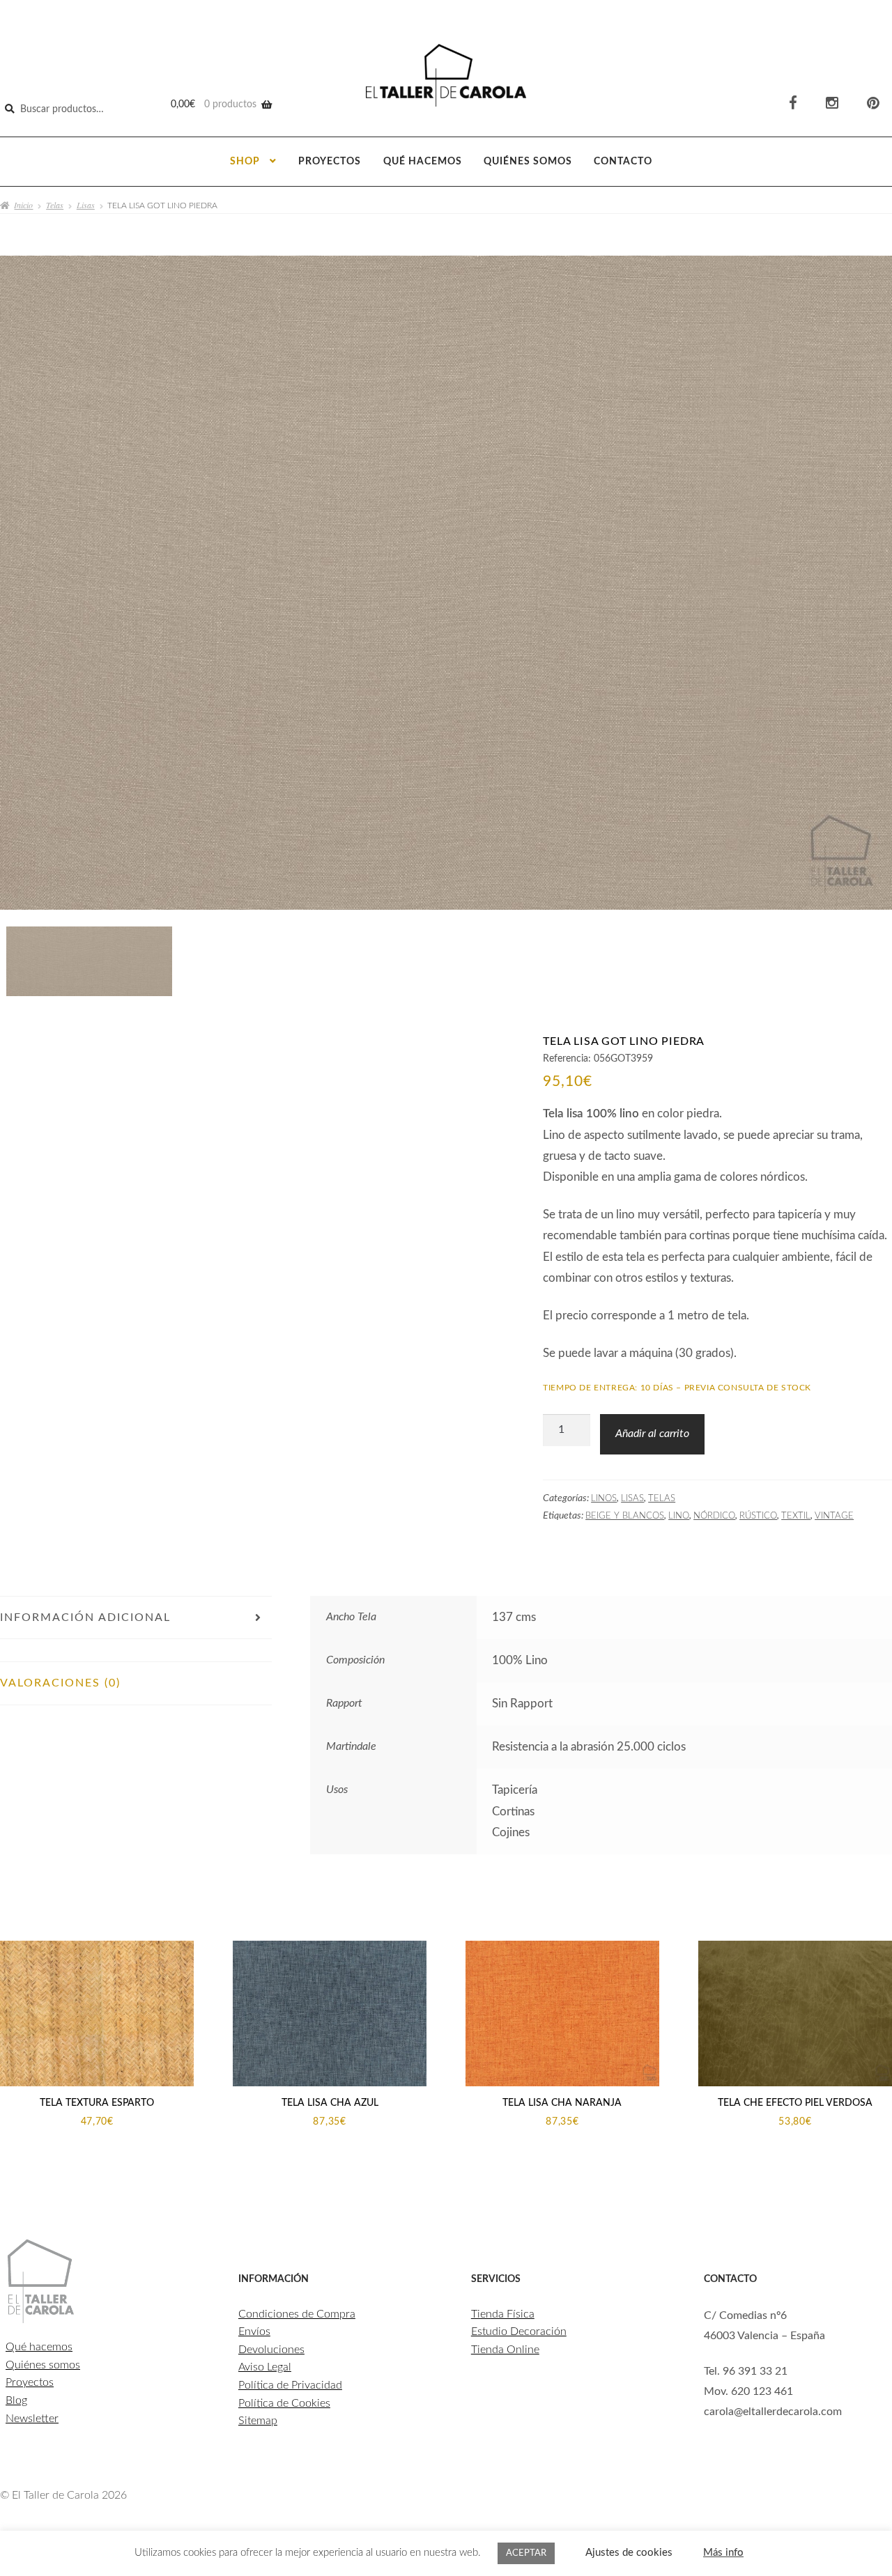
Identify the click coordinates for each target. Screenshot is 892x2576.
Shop (245, 162)
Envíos (254, 2331)
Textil (796, 1516)
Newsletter (32, 2419)
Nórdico (714, 1516)
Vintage (834, 1516)
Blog (16, 2400)
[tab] (136, 1650)
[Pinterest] (873, 103)
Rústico (758, 1516)
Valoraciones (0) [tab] (60, 1683)
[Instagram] (832, 103)
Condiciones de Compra (297, 2314)
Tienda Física (503, 2314)
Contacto (623, 162)
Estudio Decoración (519, 2331)
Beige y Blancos (625, 1516)
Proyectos (330, 162)
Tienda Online (505, 2350)
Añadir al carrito (652, 1434)
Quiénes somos (528, 162)
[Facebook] (793, 103)
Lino (679, 1516)
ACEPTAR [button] (526, 2553)
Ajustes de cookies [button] (629, 2553)
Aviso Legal (265, 2367)
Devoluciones (271, 2350)
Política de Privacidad (290, 2385)
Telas (55, 205)
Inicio (23, 205)
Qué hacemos (423, 162)
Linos (604, 1498)
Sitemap (258, 2421)
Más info (723, 2553)
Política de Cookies (284, 2403)
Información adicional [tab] (85, 1617)
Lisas (86, 205)
